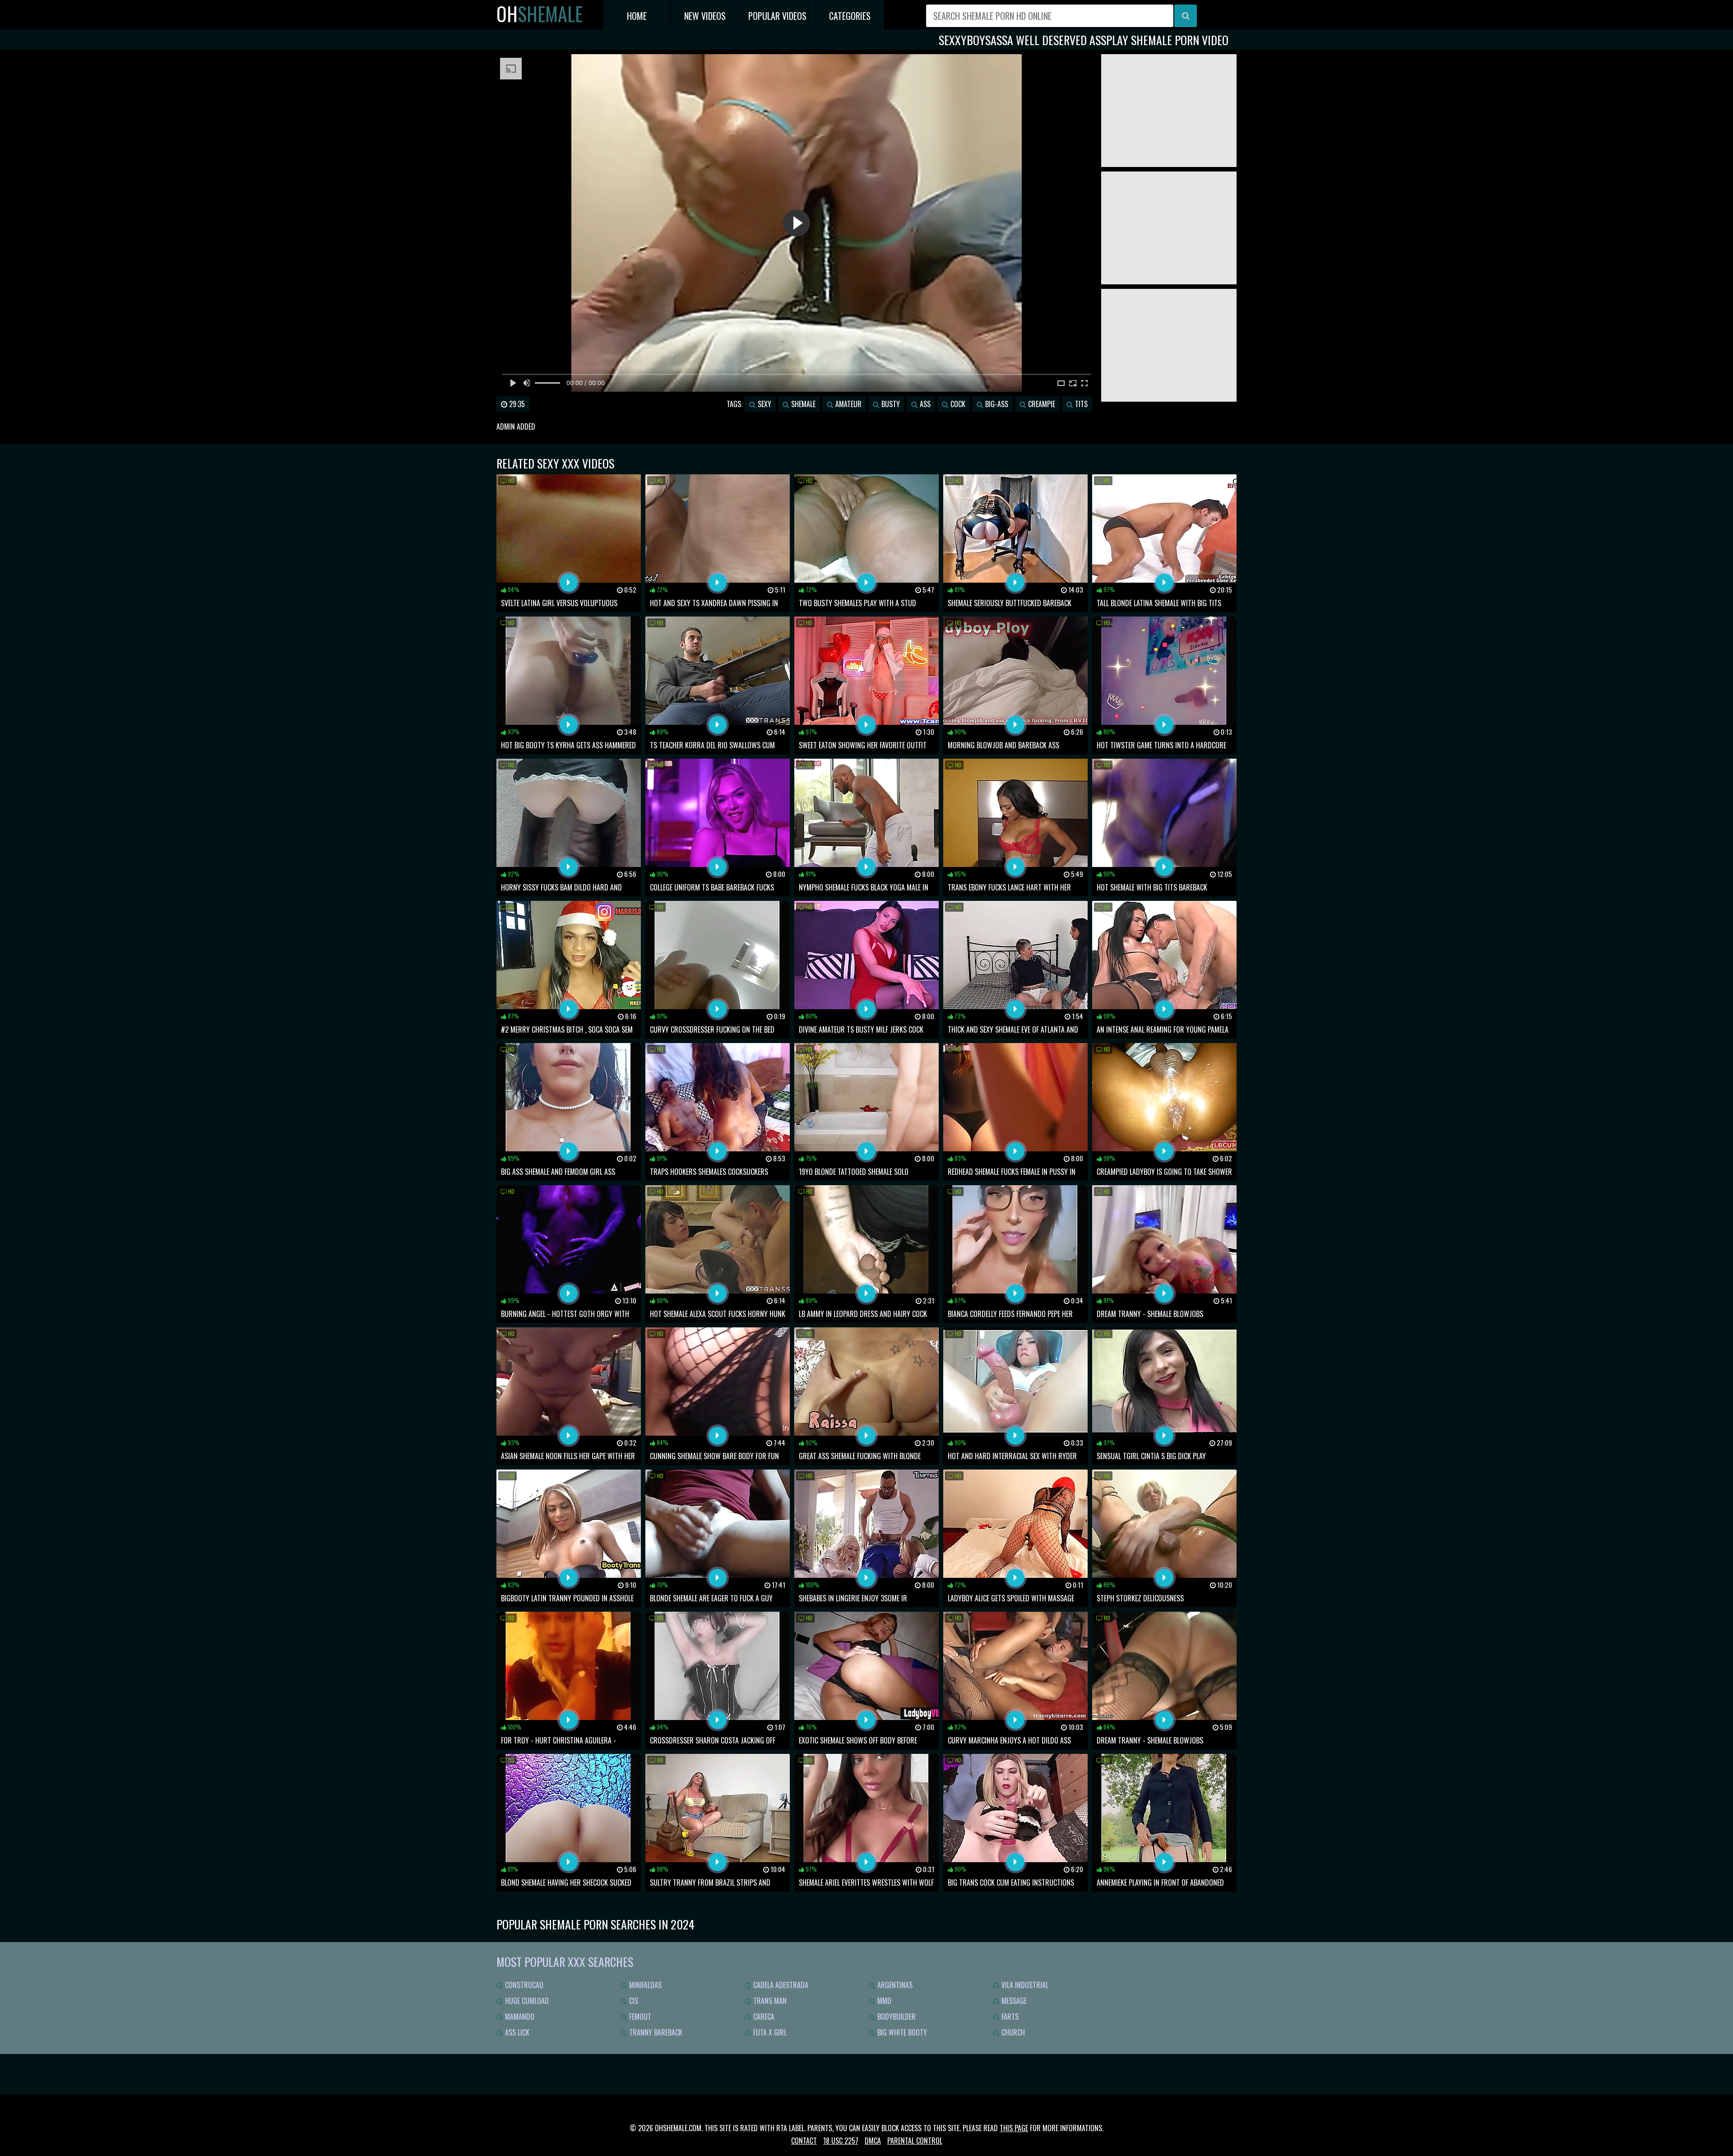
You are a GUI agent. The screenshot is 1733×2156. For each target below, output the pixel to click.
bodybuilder (896, 2017)
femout (639, 2017)
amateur (848, 404)
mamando (519, 2017)
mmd (883, 2001)
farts (1009, 2017)
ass (924, 404)
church (1012, 2032)
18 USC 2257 (841, 2141)
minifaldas (644, 1985)
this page (1014, 2128)
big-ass (996, 404)
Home (637, 16)
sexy (764, 404)
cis (633, 2001)
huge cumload (526, 2001)
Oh (540, 14)
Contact (804, 2141)
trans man (769, 2001)
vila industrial (1024, 1985)
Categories (850, 16)
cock (957, 404)
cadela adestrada (780, 1985)
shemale (802, 404)
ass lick (516, 2032)
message (1013, 2001)
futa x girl (769, 2032)
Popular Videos (777, 16)
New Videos (705, 16)
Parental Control (915, 2141)
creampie (1041, 404)
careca (763, 2017)
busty (890, 404)
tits (1080, 404)
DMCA (873, 2141)
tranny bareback (655, 2032)
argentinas (894, 1985)
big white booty (901, 2032)
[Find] (1186, 16)
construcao (523, 1985)
